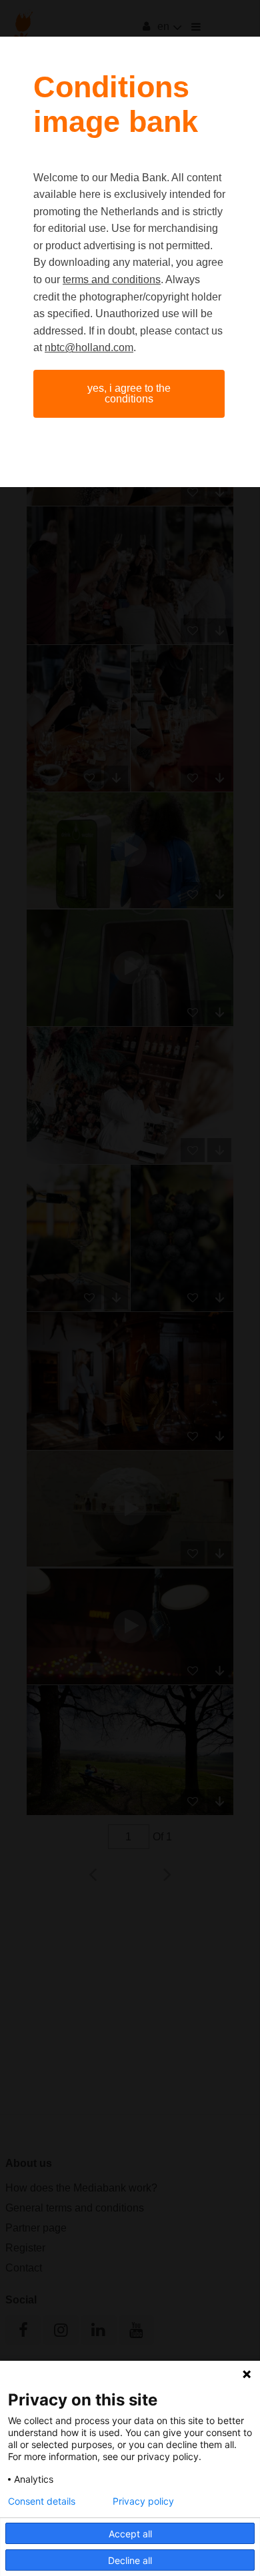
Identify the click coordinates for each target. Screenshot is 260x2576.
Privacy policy (143, 2501)
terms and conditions (112, 280)
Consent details (42, 2501)
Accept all (130, 2534)
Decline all (130, 2560)
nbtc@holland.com (89, 347)
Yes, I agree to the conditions (129, 393)
